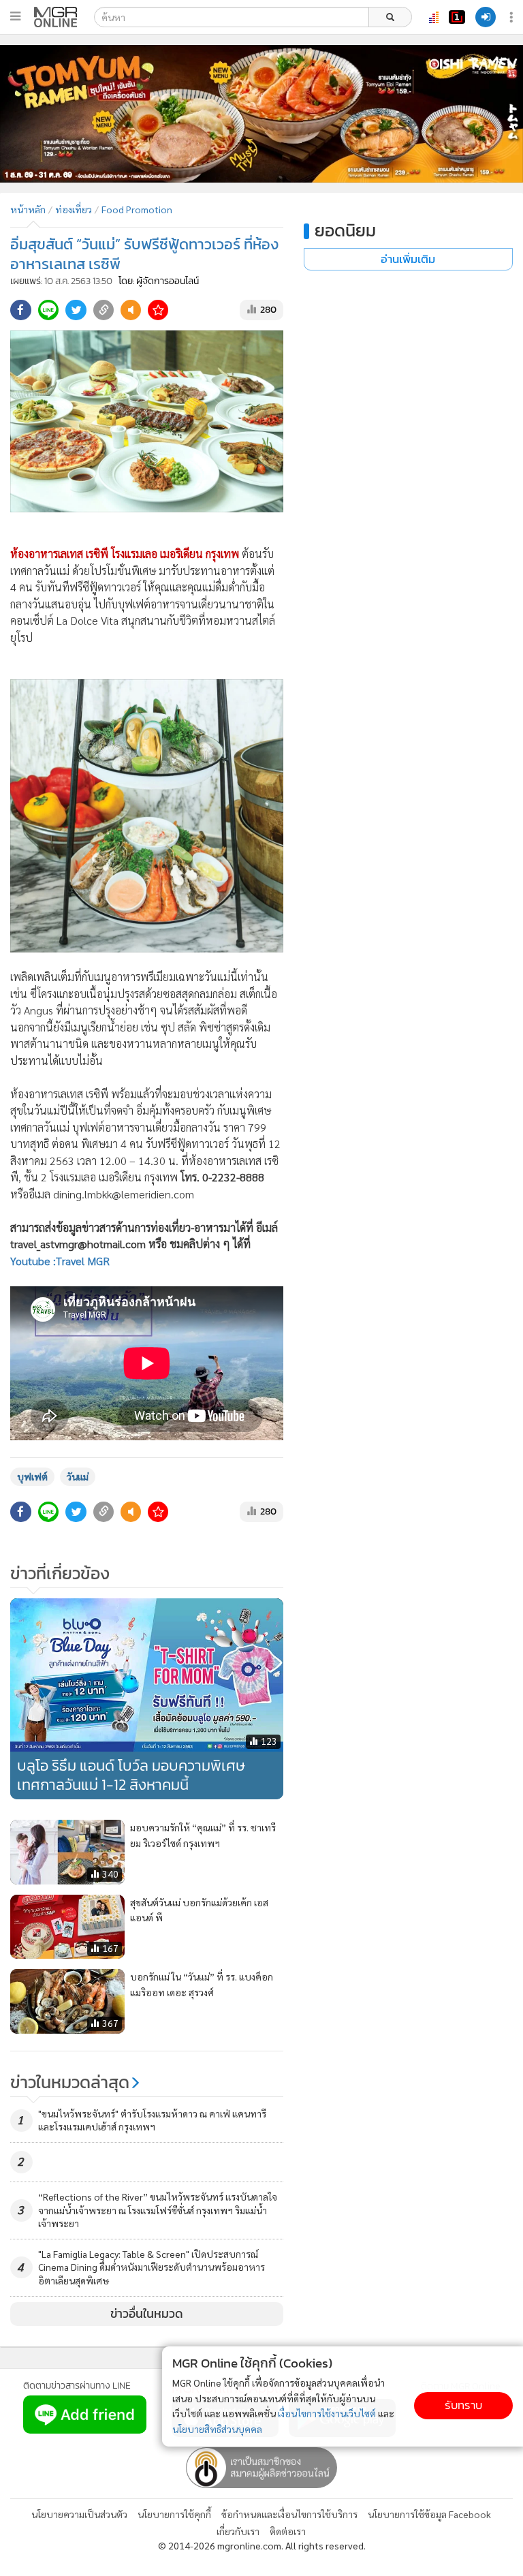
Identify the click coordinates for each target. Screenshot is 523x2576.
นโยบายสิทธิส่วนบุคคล (217, 2429)
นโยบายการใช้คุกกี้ (174, 2514)
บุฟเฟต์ (32, 1476)
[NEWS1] (457, 17)
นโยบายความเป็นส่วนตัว (79, 2514)
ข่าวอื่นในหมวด (147, 2314)
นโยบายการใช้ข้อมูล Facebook (429, 2514)
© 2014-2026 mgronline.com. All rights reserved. (262, 2545)
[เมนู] (15, 16)
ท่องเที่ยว (74, 209)
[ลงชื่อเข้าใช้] (486, 17)
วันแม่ (78, 1476)
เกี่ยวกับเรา (238, 2531)
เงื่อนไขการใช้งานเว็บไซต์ (327, 2413)
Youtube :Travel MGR (60, 1261)
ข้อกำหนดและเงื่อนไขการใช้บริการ (289, 2514)
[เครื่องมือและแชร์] (513, 17)
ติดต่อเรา (288, 2531)
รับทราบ (463, 2405)
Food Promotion (137, 209)
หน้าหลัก (28, 209)
